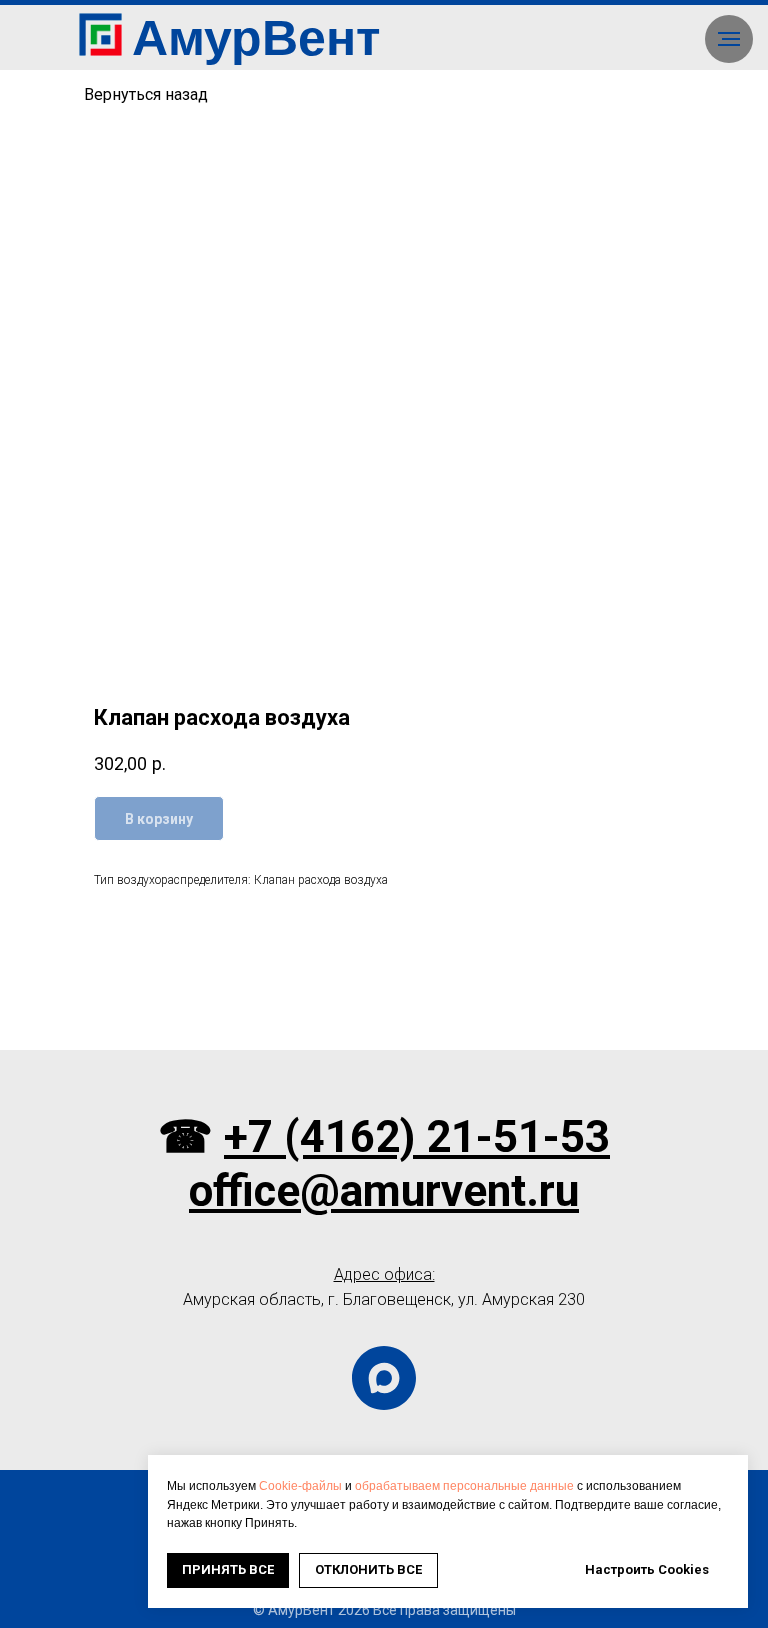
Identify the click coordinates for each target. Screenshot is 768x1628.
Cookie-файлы (300, 1486)
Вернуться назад (146, 94)
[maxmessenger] (384, 1378)
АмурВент (256, 38)
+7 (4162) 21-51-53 (417, 1137)
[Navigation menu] (729, 39)
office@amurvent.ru (384, 1191)
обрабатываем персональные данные (464, 1486)
